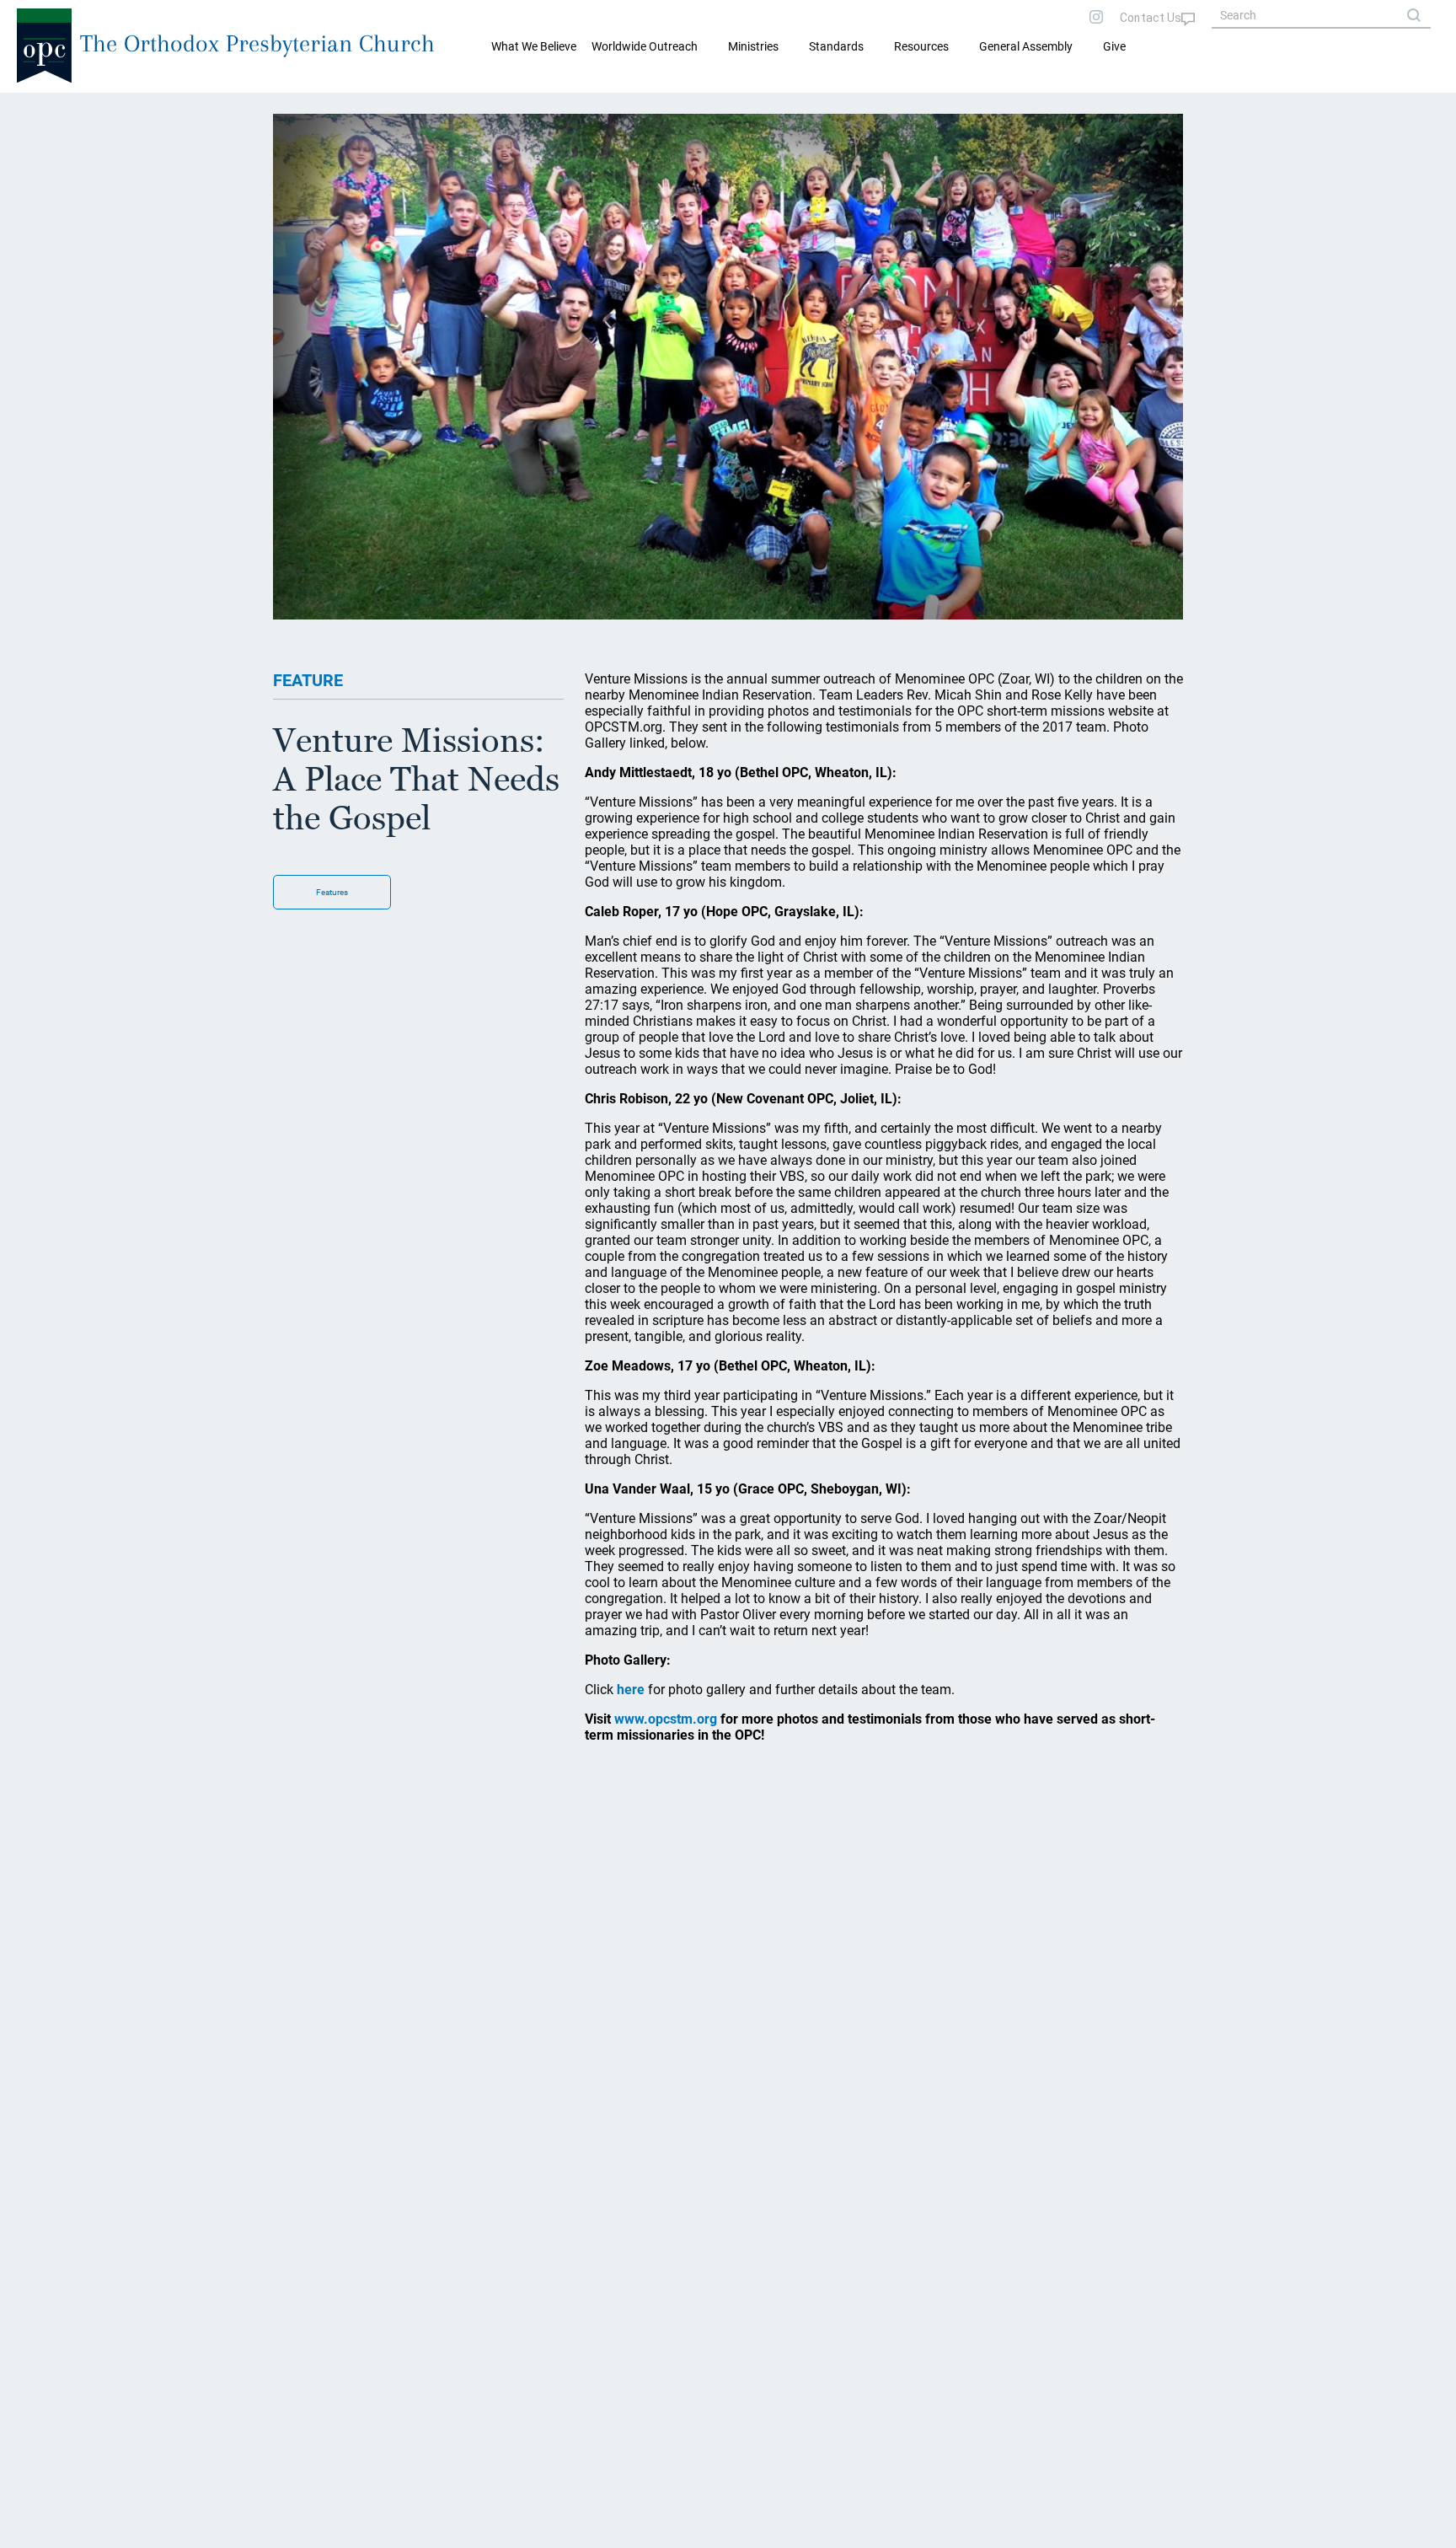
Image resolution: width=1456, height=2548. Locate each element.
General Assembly (1026, 46)
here (631, 1690)
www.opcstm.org (666, 1719)
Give (1114, 46)
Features (332, 892)
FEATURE (308, 680)
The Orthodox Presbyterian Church (257, 43)
